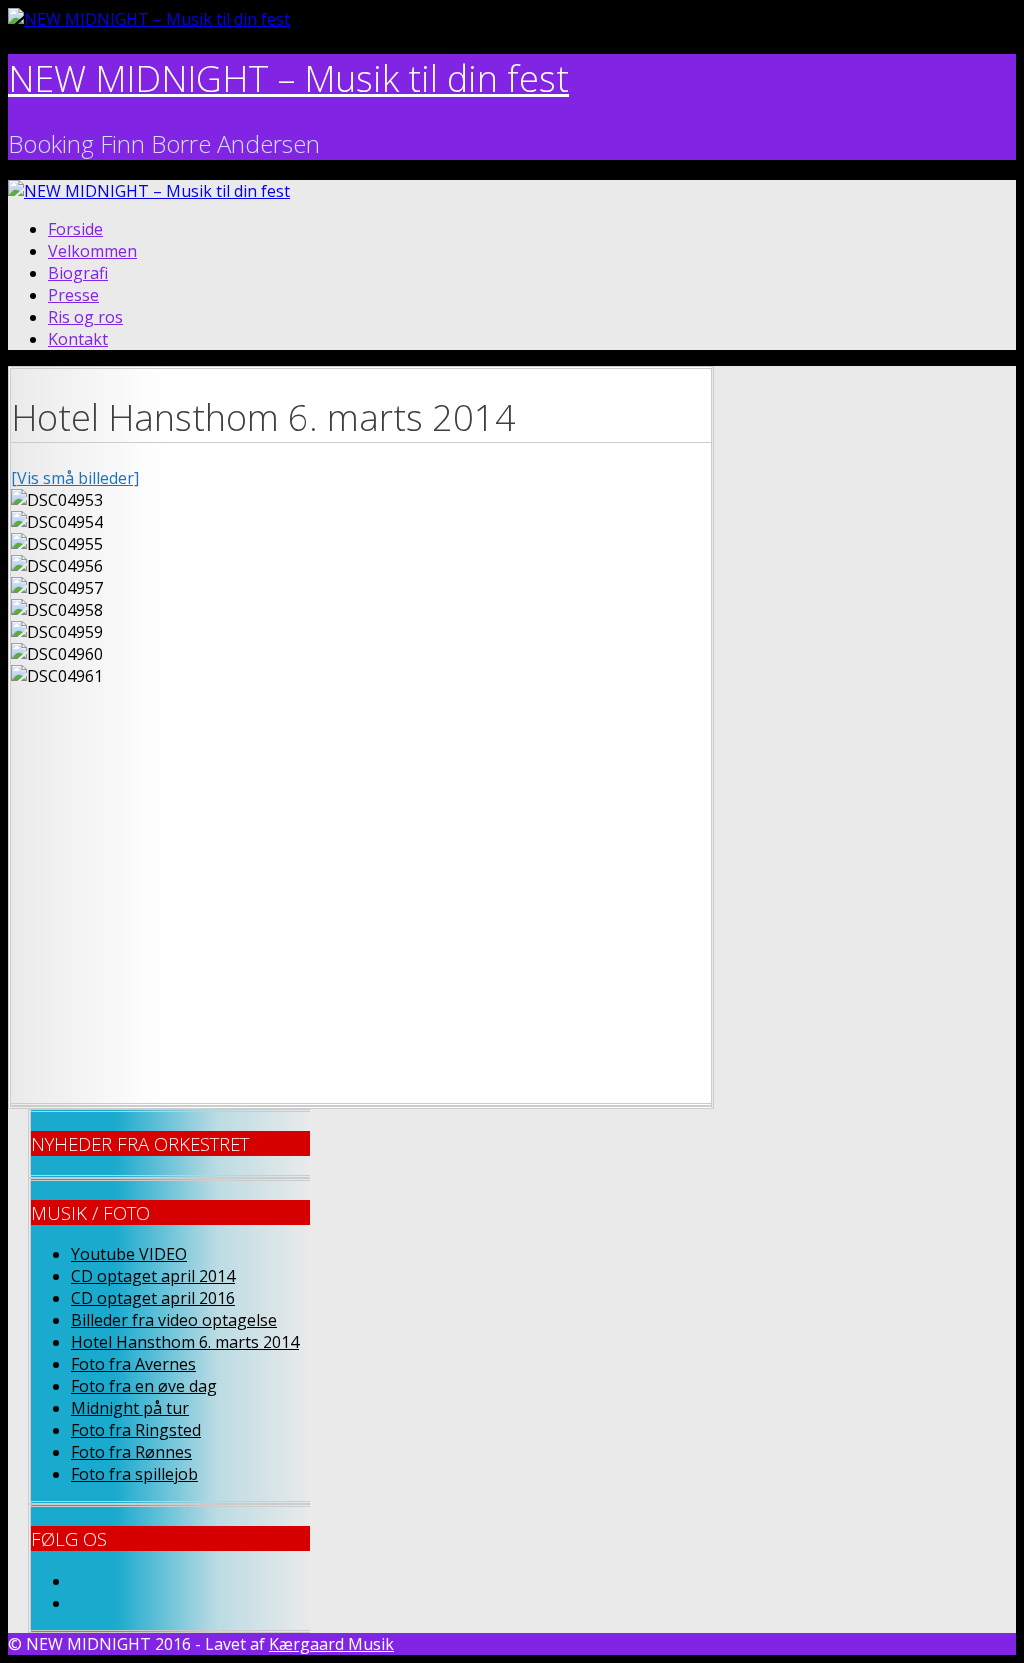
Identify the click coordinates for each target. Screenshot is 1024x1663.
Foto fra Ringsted (136, 1430)
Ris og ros (85, 317)
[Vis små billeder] (75, 478)
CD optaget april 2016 (153, 1298)
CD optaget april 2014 (153, 1276)
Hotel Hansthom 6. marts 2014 (185, 1342)
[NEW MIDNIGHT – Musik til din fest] (149, 19)
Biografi (78, 273)
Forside (75, 229)
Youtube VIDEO (129, 1254)
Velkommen (92, 251)
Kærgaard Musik (331, 1644)
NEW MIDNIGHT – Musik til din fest (288, 78)
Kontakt (78, 339)
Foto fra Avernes (133, 1364)
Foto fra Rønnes (131, 1452)
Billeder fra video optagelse (174, 1320)
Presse (73, 295)
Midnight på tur (130, 1408)
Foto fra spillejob (134, 1474)
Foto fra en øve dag (144, 1386)
